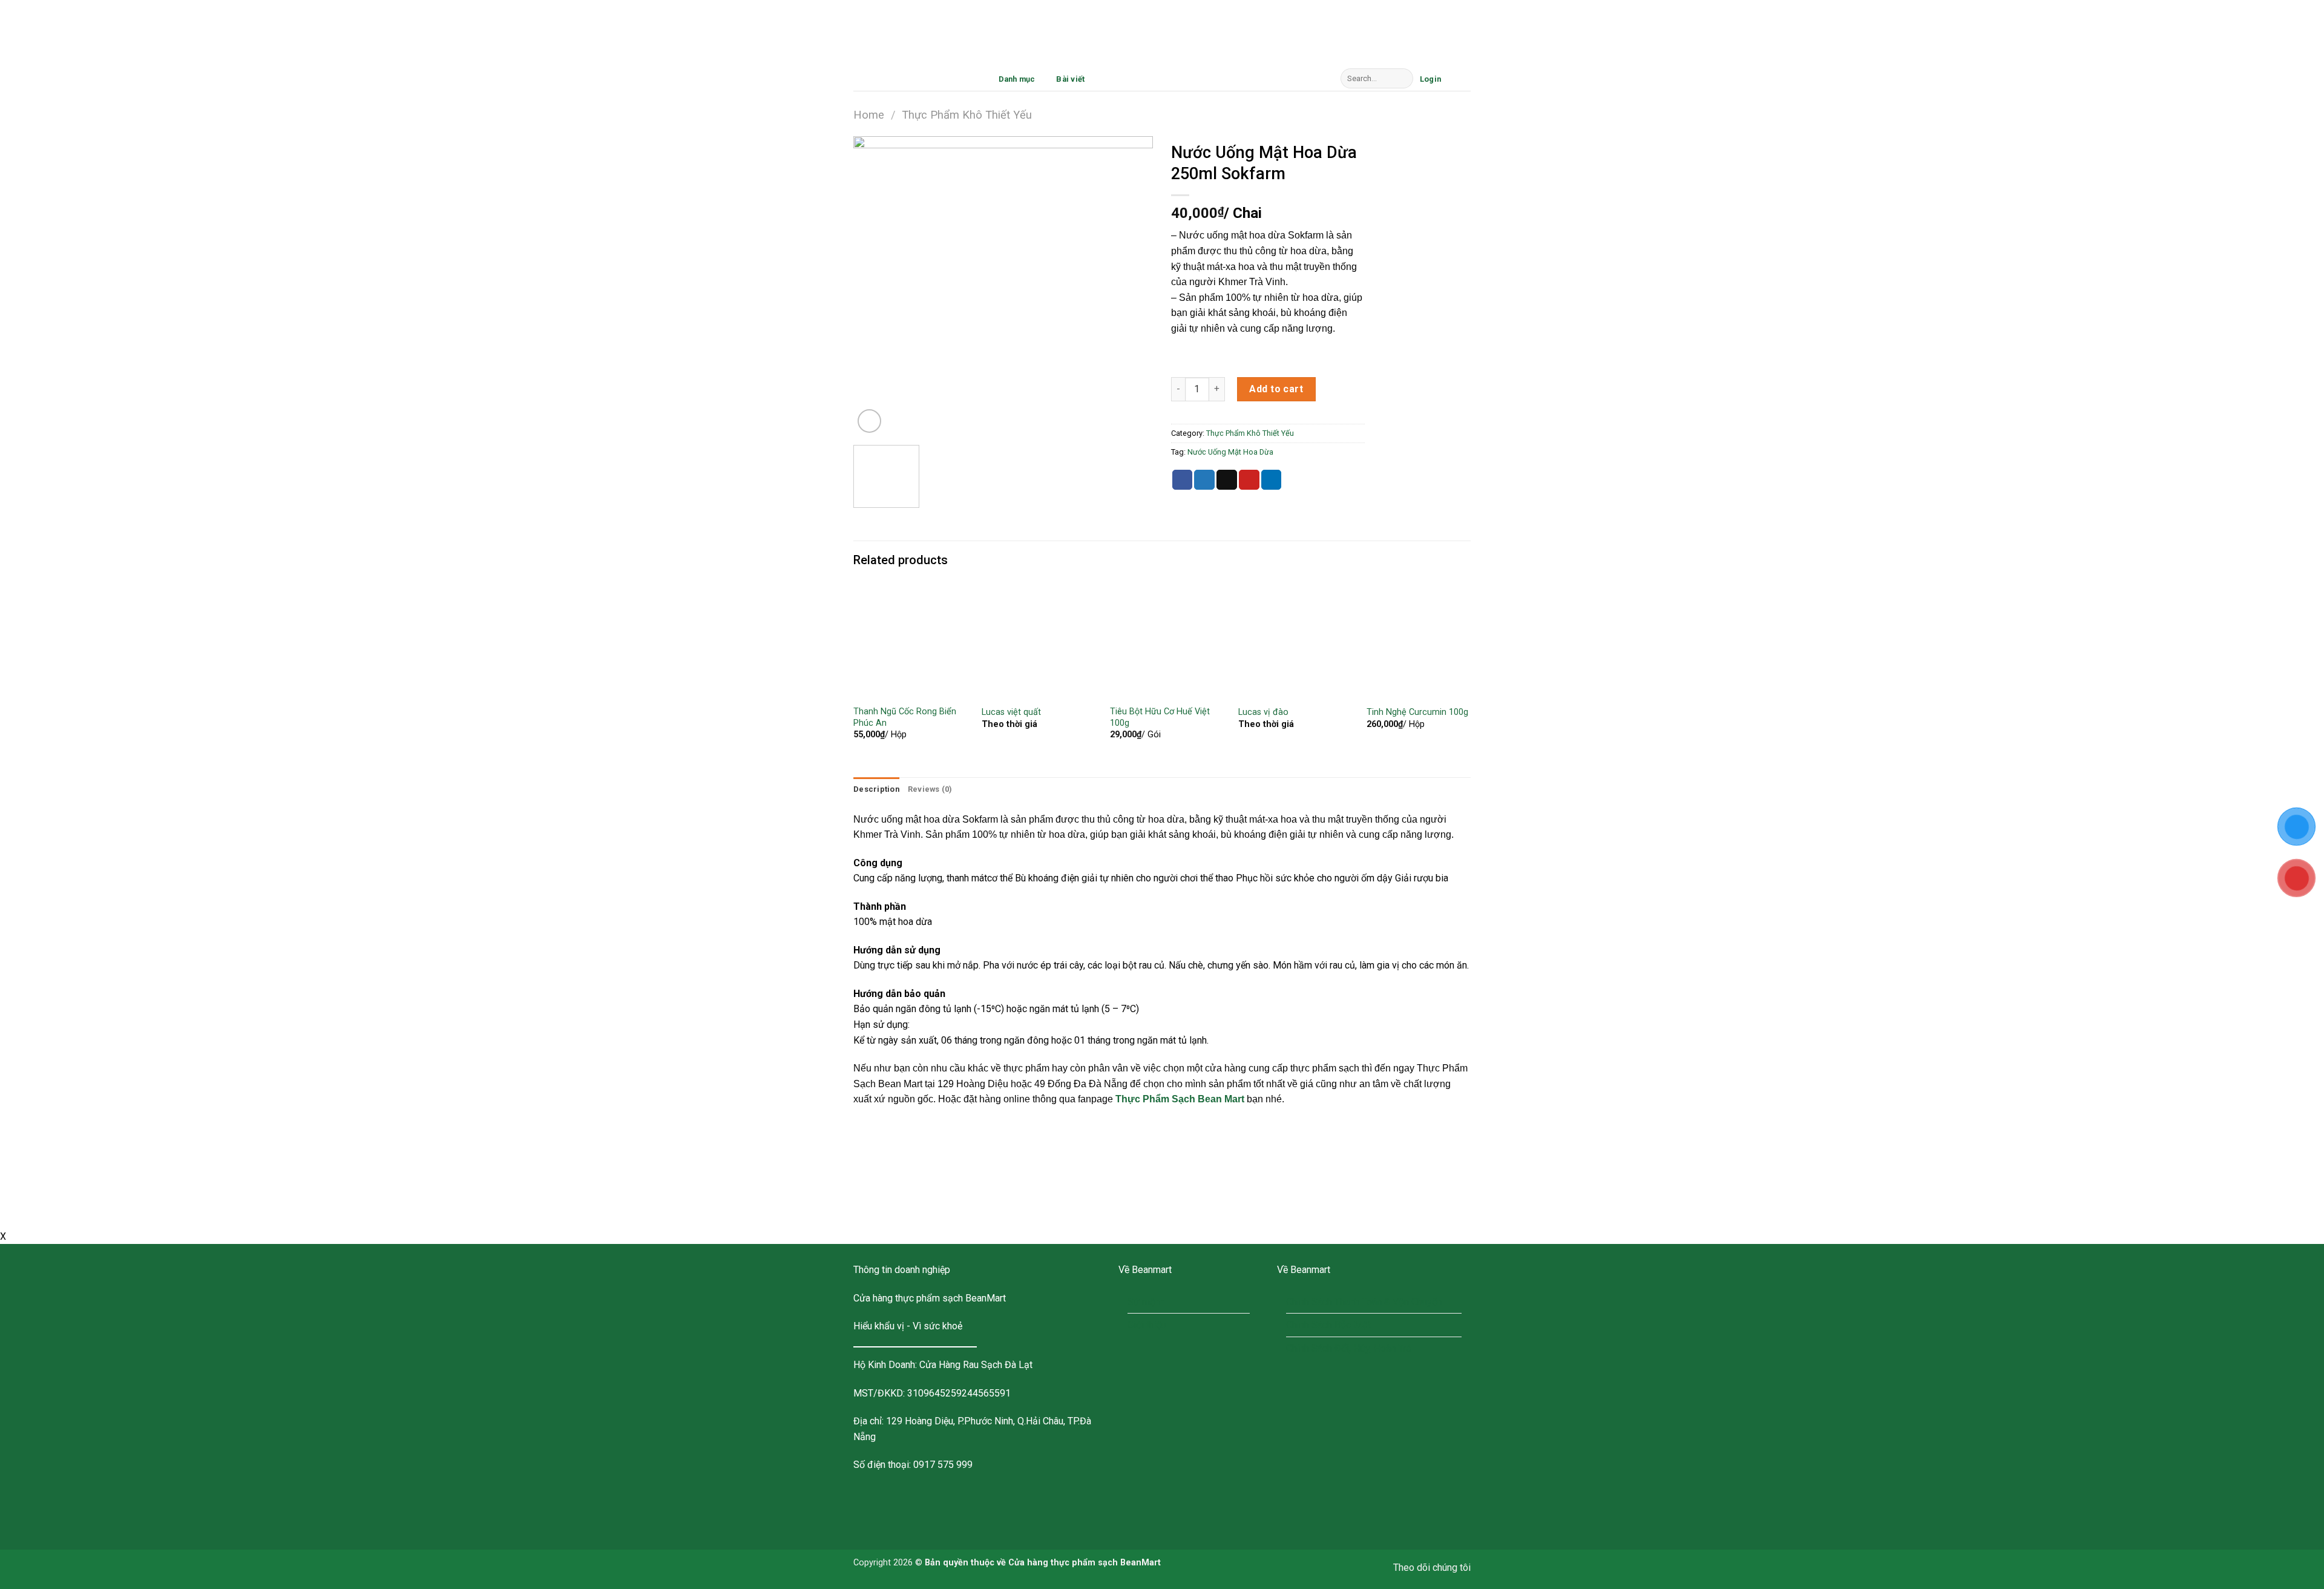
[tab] (876, 789)
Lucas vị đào (1263, 712)
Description (876, 789)
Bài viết (1070, 79)
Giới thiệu (1147, 1325)
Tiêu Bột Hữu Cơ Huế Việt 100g (1160, 717)
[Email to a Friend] (1227, 480)
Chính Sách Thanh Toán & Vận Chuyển (1364, 1302)
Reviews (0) (930, 789)
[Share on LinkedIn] (1272, 480)
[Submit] (1401, 79)
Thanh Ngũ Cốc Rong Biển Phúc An (905, 717)
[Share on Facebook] (1183, 480)
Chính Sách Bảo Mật (1328, 1325)
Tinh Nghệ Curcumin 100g (1417, 712)
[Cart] (1459, 77)
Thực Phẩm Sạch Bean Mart (1180, 1099)
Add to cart (1276, 389)
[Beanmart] (914, 79)
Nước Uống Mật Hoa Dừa (1230, 452)
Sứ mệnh (1146, 1302)
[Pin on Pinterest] (1249, 480)
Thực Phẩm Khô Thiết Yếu (967, 115)
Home (869, 115)
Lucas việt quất (1011, 712)
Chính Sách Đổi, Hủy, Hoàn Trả (1349, 1348)
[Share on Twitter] (1204, 480)
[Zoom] (869, 421)
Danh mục (1017, 79)
